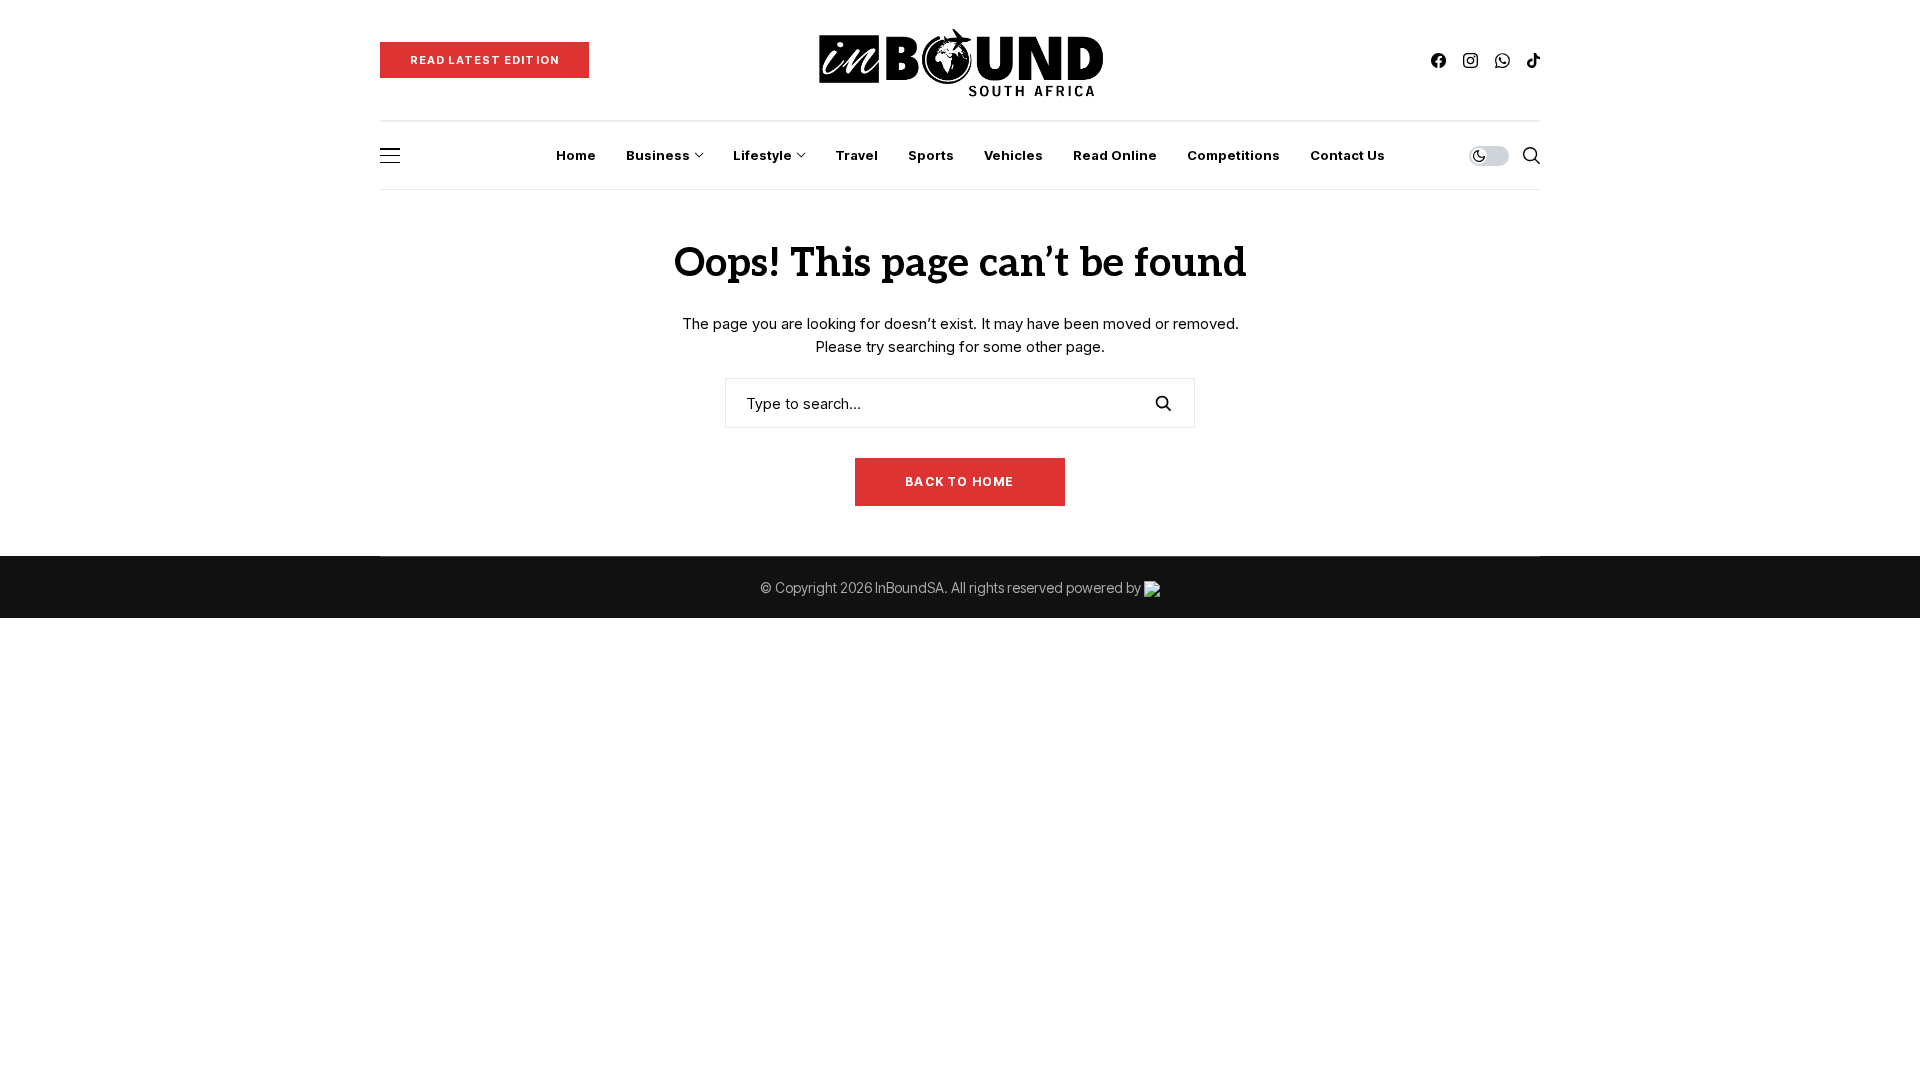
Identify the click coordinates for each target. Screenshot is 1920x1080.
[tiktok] (1533, 60)
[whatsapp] (1502, 60)
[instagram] (1470, 60)
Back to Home (959, 481)
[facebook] (1438, 60)
